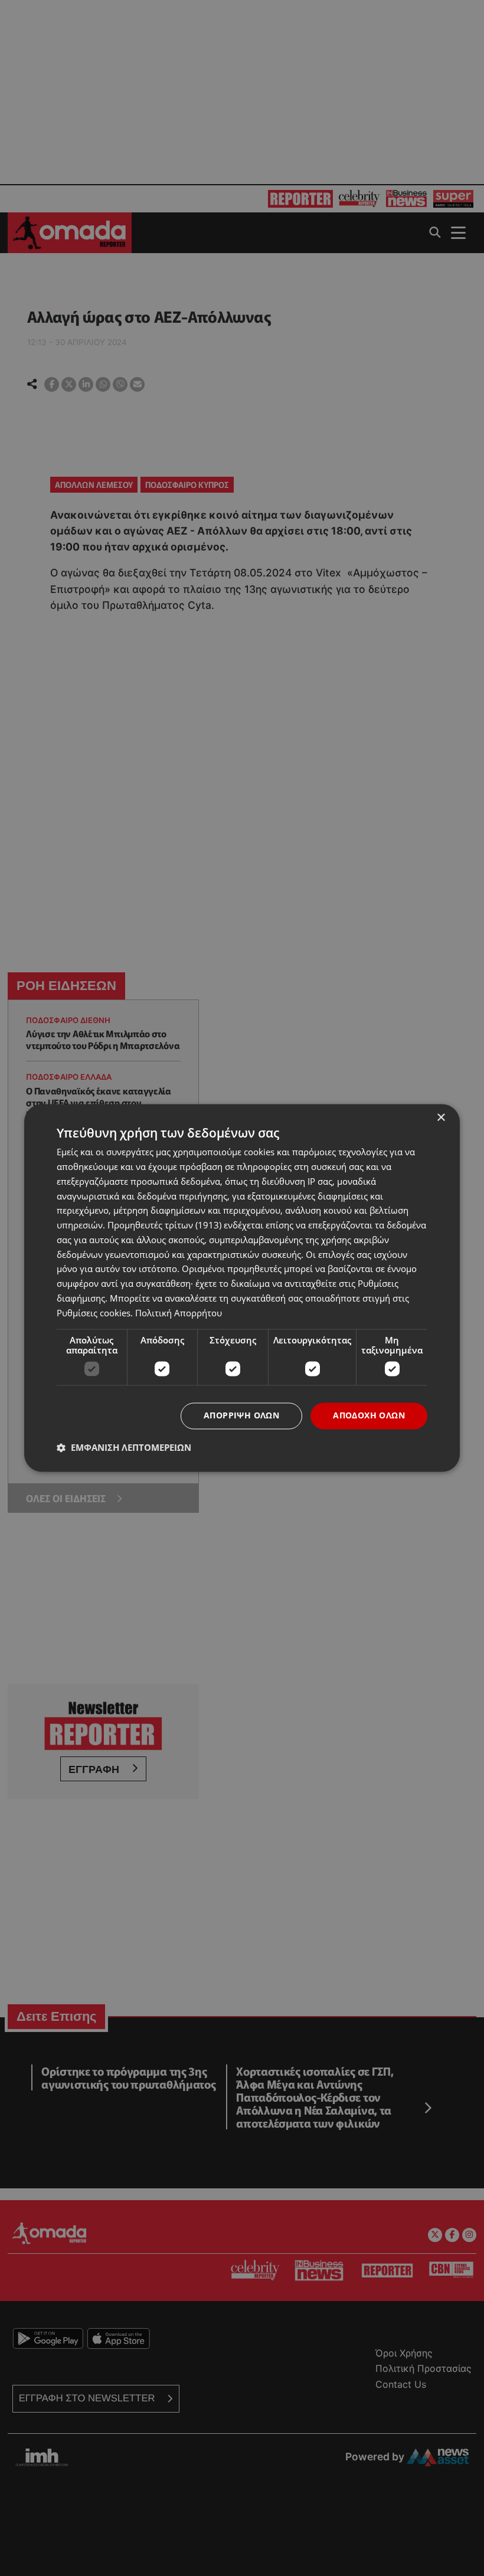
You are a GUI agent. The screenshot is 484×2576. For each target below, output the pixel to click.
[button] (124, 1448)
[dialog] (242, 1288)
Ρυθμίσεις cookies (94, 1313)
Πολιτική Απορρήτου (179, 1313)
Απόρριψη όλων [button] (241, 1416)
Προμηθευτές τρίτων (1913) (164, 1225)
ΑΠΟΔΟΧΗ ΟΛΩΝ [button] (369, 1416)
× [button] (441, 1118)
